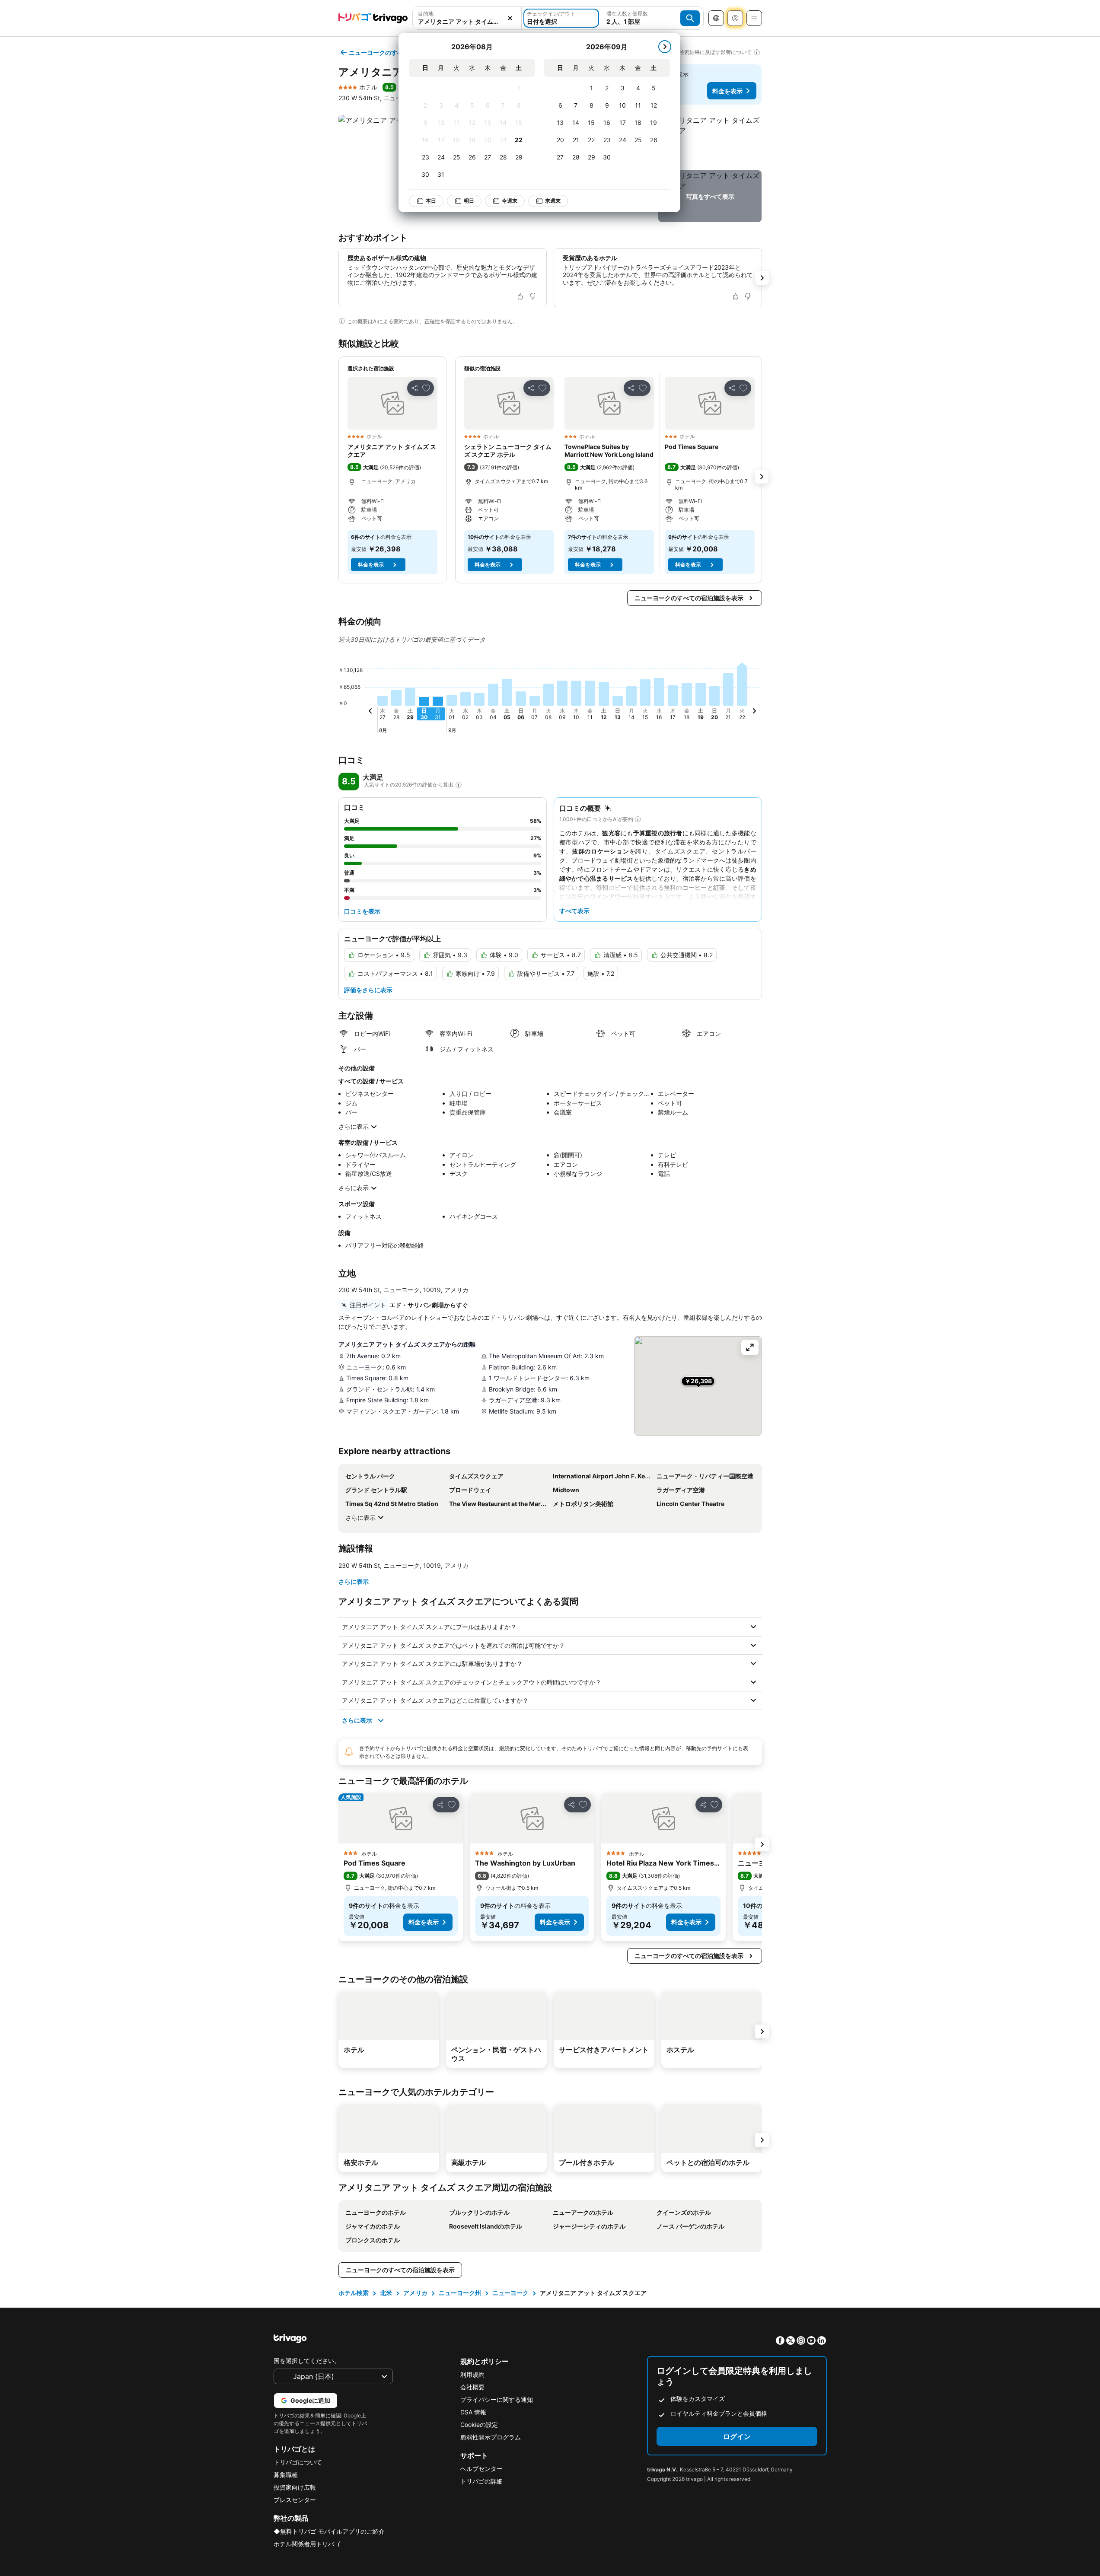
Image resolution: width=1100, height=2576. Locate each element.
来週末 (553, 201)
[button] (467, 18)
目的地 (426, 14)
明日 (469, 201)
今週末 (510, 201)
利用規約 (472, 2374)
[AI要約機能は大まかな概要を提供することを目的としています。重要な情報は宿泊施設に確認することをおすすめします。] (342, 321)
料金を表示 (727, 91)
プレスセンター (295, 2500)
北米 (386, 2293)
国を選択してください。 (307, 2361)
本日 (431, 201)
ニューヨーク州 (460, 2293)
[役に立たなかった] (532, 296)
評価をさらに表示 (368, 990)
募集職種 (286, 2475)
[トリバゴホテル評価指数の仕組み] (459, 785)
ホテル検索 (354, 2293)
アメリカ (415, 2293)
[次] (665, 47)
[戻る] (370, 712)
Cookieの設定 (479, 2425)
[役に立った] (520, 296)
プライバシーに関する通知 (497, 2399)
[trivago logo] (373, 18)
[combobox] (467, 18)
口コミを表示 (362, 911)
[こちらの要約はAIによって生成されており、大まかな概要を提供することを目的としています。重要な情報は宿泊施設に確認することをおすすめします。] (638, 819)
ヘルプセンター (481, 2469)
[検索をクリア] (510, 18)
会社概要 (472, 2387)
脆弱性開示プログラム (491, 2437)
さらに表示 (354, 1126)
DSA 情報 (473, 2412)
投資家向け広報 (295, 2487)
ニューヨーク (510, 2293)
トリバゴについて (298, 2462)
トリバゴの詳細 (481, 2481)
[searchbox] (467, 21)
